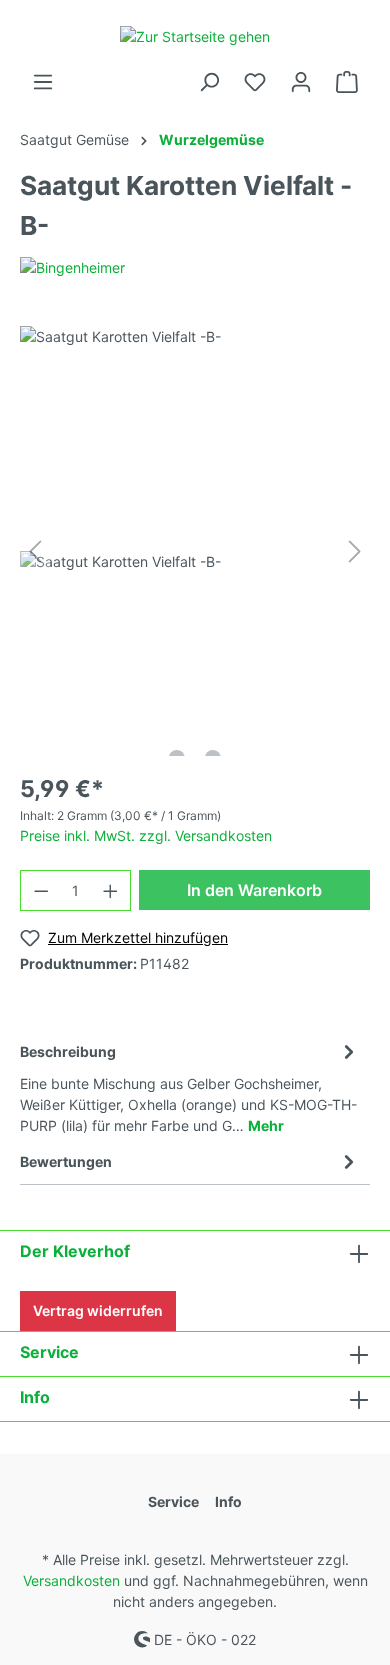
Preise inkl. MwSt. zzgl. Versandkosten (146, 835)
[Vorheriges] (35, 551)
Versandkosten (71, 1580)
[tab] (190, 1085)
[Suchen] (209, 82)
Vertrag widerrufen (98, 1310)
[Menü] (43, 82)
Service (49, 1352)
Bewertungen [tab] (66, 1161)
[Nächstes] (355, 551)
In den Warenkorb (254, 890)
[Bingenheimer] (72, 266)
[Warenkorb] (347, 82)
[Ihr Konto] (301, 82)
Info (35, 1397)
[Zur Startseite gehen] (195, 35)
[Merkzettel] (255, 82)
